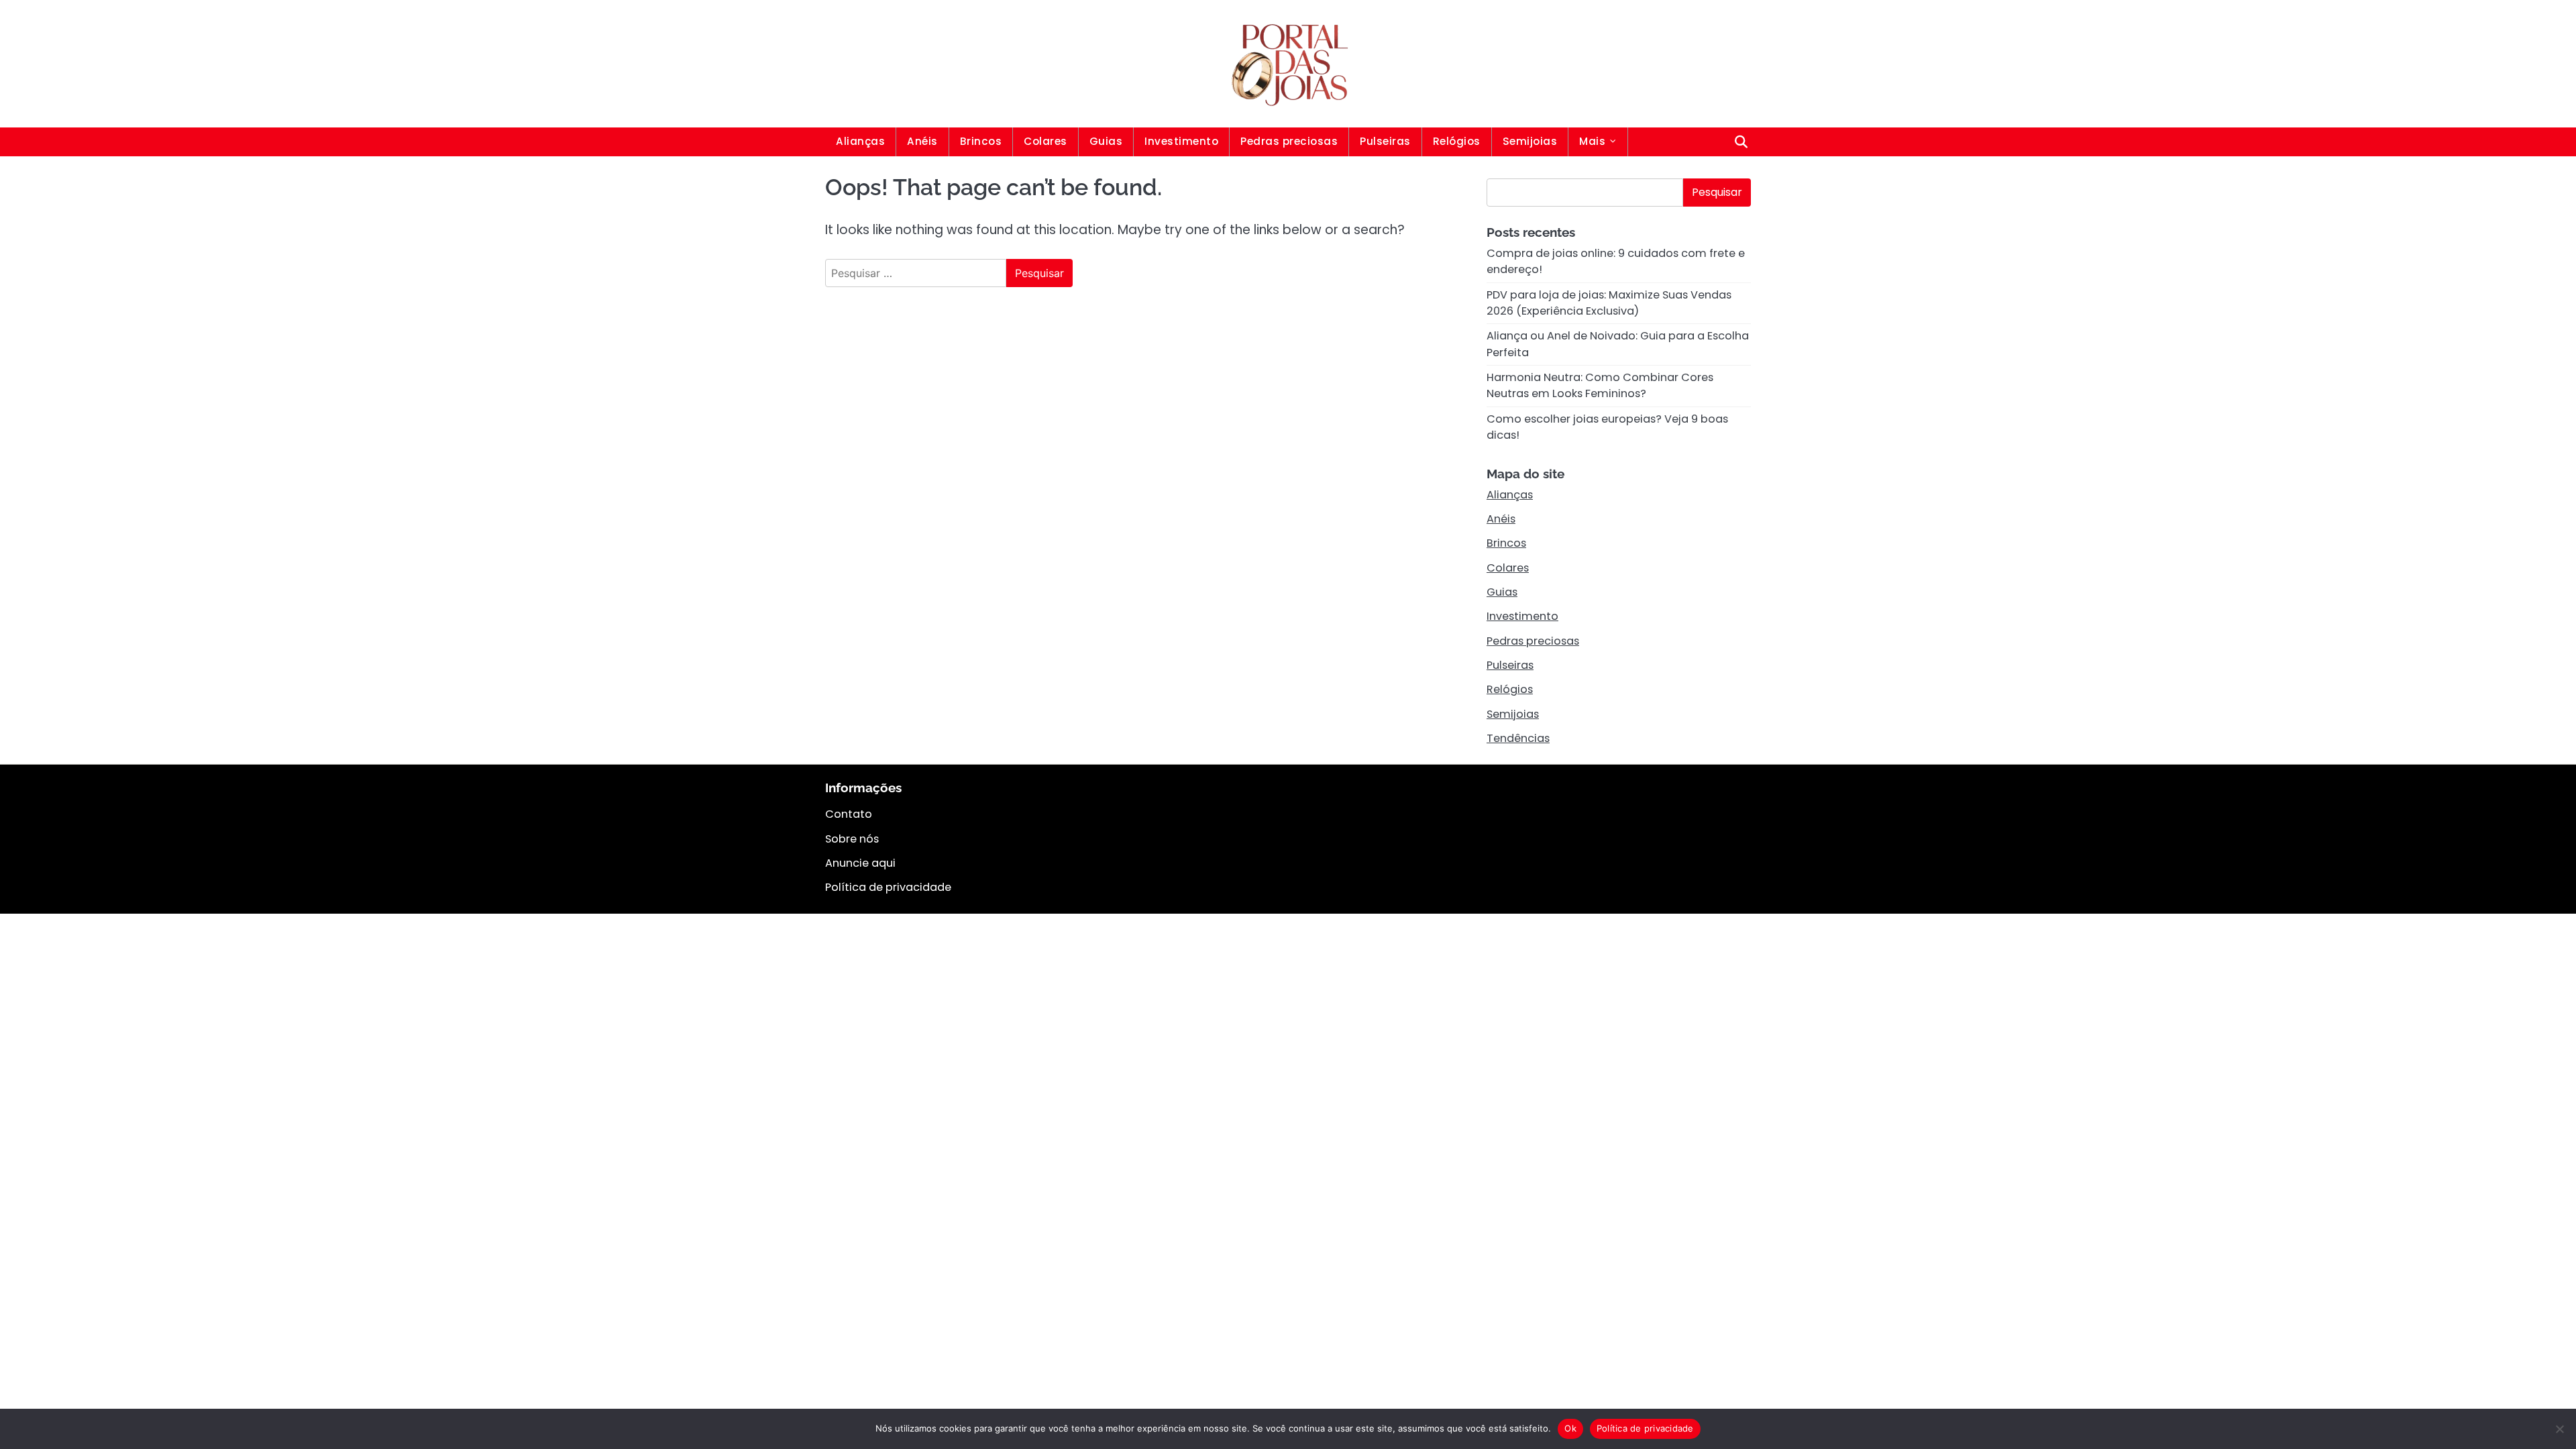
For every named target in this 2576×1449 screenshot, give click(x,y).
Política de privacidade (888, 887)
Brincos (981, 141)
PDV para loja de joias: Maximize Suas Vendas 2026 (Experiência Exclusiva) (1609, 303)
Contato (849, 814)
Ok (1570, 1428)
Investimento (1181, 141)
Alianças (860, 141)
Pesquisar (1717, 192)
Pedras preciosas (1289, 141)
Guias (1106, 141)
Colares (1045, 141)
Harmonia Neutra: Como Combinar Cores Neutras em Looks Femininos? (1600, 385)
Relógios (1457, 141)
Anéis (922, 141)
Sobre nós (852, 839)
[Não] (2559, 1429)
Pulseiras (1385, 141)
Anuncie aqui (860, 863)
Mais (1592, 141)
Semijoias (1530, 141)
